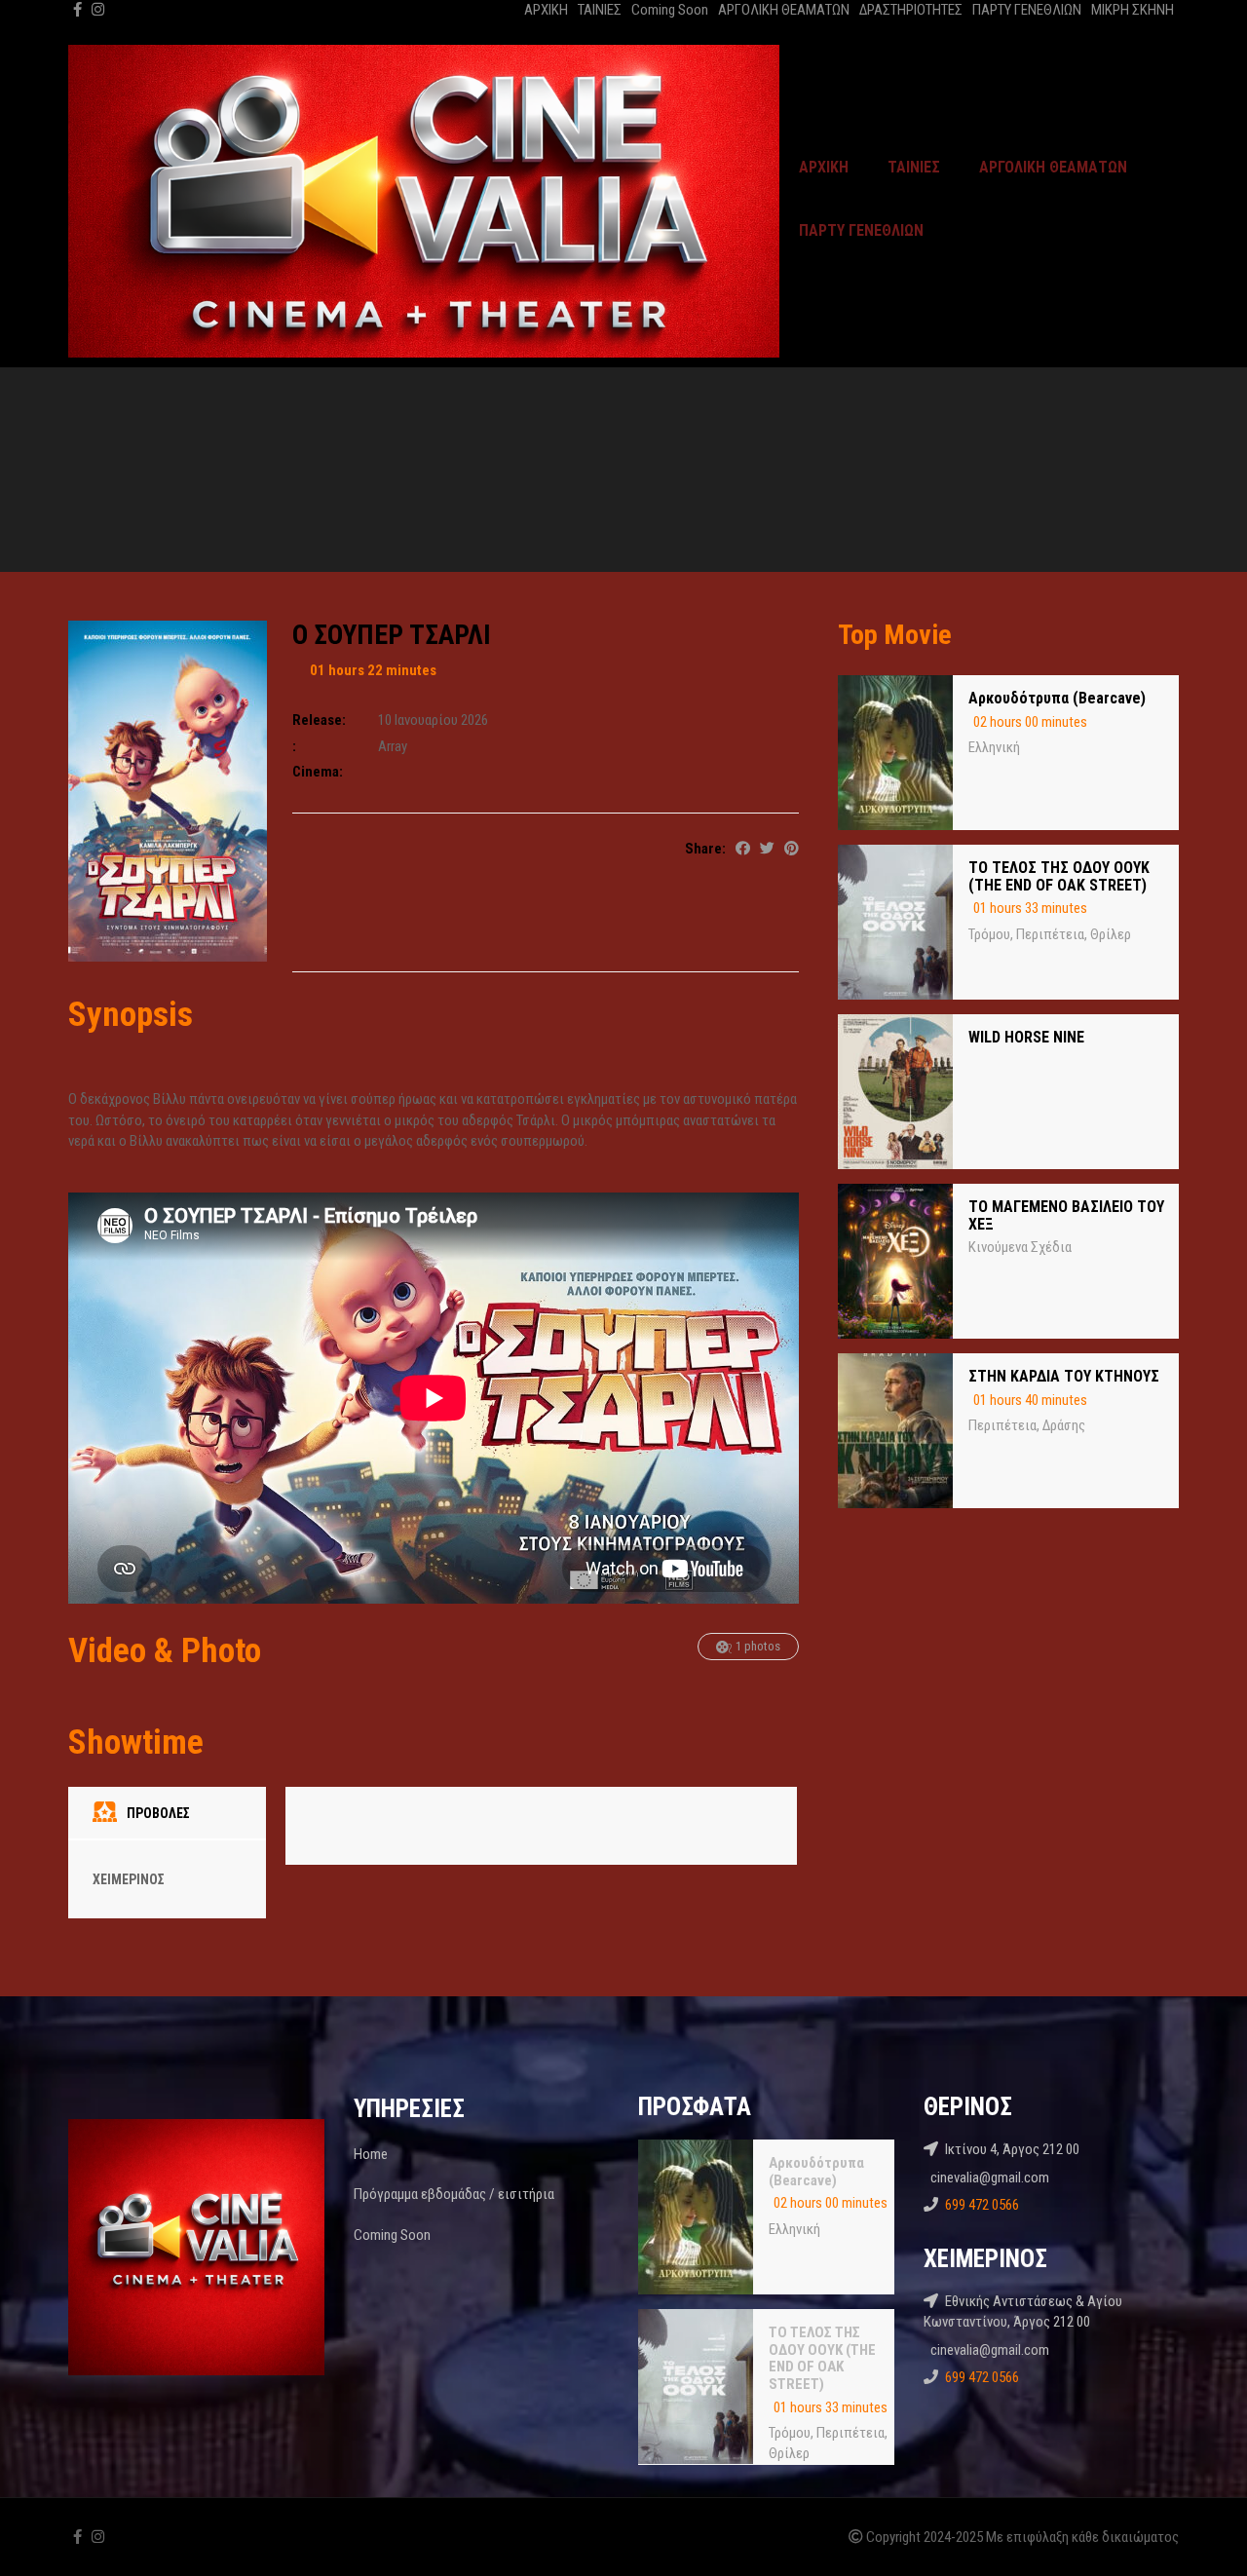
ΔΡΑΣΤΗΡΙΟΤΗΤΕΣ (911, 10)
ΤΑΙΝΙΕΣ (600, 10)
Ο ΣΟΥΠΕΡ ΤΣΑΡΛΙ (392, 635)
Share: (705, 849)
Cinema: (318, 772)
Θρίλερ (1111, 934)
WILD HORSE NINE (1026, 1037)
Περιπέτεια (1050, 934)
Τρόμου (989, 934)
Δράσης (1064, 1425)
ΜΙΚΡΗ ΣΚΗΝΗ (1133, 10)
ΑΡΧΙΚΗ (546, 10)
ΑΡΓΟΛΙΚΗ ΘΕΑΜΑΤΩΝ (784, 10)
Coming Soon (670, 10)
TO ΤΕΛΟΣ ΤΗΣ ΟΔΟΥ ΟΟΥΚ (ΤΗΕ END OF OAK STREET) (1059, 876)
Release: (319, 720)
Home (371, 2154)
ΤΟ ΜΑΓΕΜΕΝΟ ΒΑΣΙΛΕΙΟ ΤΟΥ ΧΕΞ (1066, 1215)
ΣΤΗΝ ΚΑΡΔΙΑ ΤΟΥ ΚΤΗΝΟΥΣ (1064, 1376)
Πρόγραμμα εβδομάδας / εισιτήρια (454, 2194)
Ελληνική (994, 747)
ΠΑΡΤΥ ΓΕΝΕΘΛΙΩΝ (1027, 10)
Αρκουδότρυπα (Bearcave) (1057, 698)
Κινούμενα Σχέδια (1020, 1247)
